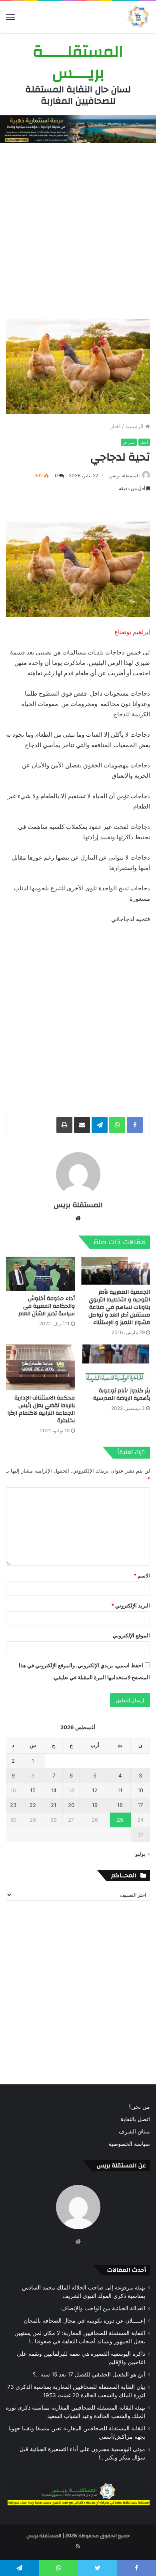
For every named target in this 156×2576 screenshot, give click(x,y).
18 (120, 1805)
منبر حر (129, 442)
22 (33, 1805)
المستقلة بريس (124, 475)
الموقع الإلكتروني (131, 1635)
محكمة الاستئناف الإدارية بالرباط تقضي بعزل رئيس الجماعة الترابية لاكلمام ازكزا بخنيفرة (41, 1409)
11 (120, 1790)
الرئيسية (135, 426)
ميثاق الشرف (134, 2131)
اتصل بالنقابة (135, 2119)
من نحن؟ (139, 2107)
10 (140, 1790)
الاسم (142, 1576)
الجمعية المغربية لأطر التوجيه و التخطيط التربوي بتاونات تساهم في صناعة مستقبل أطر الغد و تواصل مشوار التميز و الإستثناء (119, 1307)
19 (95, 1805)
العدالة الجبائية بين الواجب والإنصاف (103, 2308)
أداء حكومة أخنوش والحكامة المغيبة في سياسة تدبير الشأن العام (47, 1306)
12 (95, 1790)
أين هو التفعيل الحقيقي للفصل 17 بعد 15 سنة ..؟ (89, 2374)
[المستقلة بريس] (138, 17)
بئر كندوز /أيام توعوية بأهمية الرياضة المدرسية (122, 1395)
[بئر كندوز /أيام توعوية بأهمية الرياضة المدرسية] (116, 1364)
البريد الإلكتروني (131, 1605)
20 (71, 1805)
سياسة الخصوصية (129, 2144)
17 (140, 1805)
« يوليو (143, 1854)
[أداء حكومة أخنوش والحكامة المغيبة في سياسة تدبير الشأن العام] (40, 1274)
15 (33, 1790)
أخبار (116, 426)
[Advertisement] (78, 229)
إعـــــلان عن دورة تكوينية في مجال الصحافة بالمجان (84, 2321)
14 (54, 1790)
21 (54, 1805)
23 (13, 1805)
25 (120, 1820)
